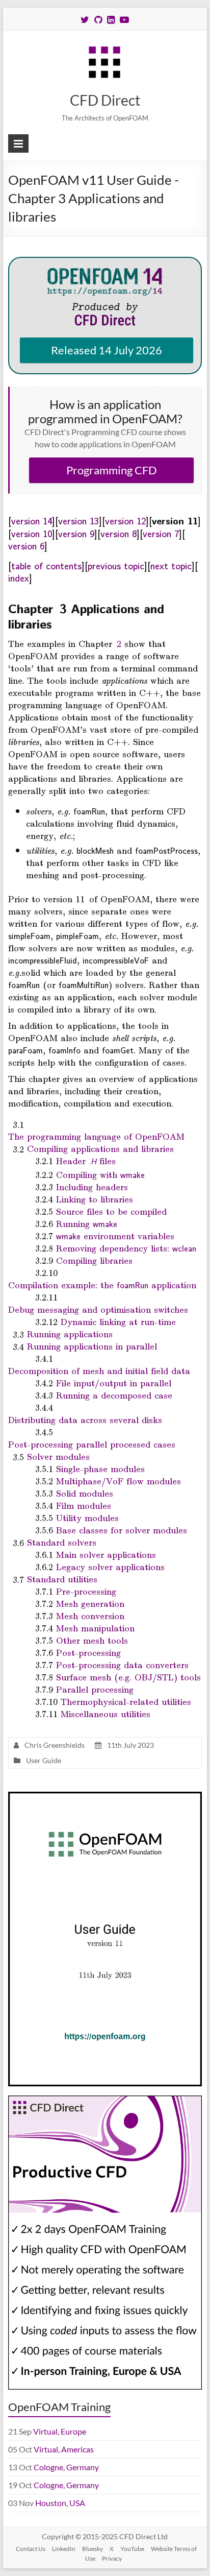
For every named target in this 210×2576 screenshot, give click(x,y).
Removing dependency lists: (126, 1248)
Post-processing (88, 1652)
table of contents (46, 565)
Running (87, 1223)
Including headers (92, 1187)
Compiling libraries (94, 1260)
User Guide (44, 1760)
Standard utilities (62, 1579)
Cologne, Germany (66, 2467)
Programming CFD (112, 470)
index (19, 577)
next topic (171, 565)
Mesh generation (90, 1603)
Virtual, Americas (64, 2449)
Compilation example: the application (102, 1285)
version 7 (161, 533)
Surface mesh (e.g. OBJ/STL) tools (128, 1677)
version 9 (76, 533)
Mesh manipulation (95, 1628)
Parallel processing (95, 1689)
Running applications (70, 1334)
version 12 (125, 520)
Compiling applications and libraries (100, 1148)
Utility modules (87, 1518)
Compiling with (100, 1174)
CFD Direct (105, 100)
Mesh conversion (90, 1616)
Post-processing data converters (122, 1665)
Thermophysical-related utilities (126, 1701)
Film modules (84, 1505)
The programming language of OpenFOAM (96, 1136)
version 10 (32, 533)
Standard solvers (62, 1542)
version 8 (119, 533)
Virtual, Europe (60, 2431)
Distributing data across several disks (85, 1419)
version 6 (26, 545)
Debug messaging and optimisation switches (98, 1309)
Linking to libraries (95, 1199)
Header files (86, 1161)
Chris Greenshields (55, 1745)
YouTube (132, 2549)
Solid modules (85, 1493)
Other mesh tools (92, 1640)
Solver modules (58, 1456)
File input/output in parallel (114, 1383)
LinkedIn (64, 2549)
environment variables (115, 1236)
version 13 (78, 520)
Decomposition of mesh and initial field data (99, 1370)
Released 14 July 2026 (107, 350)
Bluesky (93, 2549)
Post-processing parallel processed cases (92, 1444)
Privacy (112, 2558)
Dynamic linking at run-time (118, 1321)
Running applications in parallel (92, 1346)
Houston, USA (60, 2503)
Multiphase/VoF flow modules (119, 1481)
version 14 (32, 520)
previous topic (116, 565)
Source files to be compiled (111, 1211)
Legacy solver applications (110, 1567)
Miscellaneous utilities (106, 1714)
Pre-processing (86, 1591)
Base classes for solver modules (122, 1530)
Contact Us (31, 2549)
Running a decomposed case (114, 1395)
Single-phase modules (100, 1468)
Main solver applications (106, 1554)
